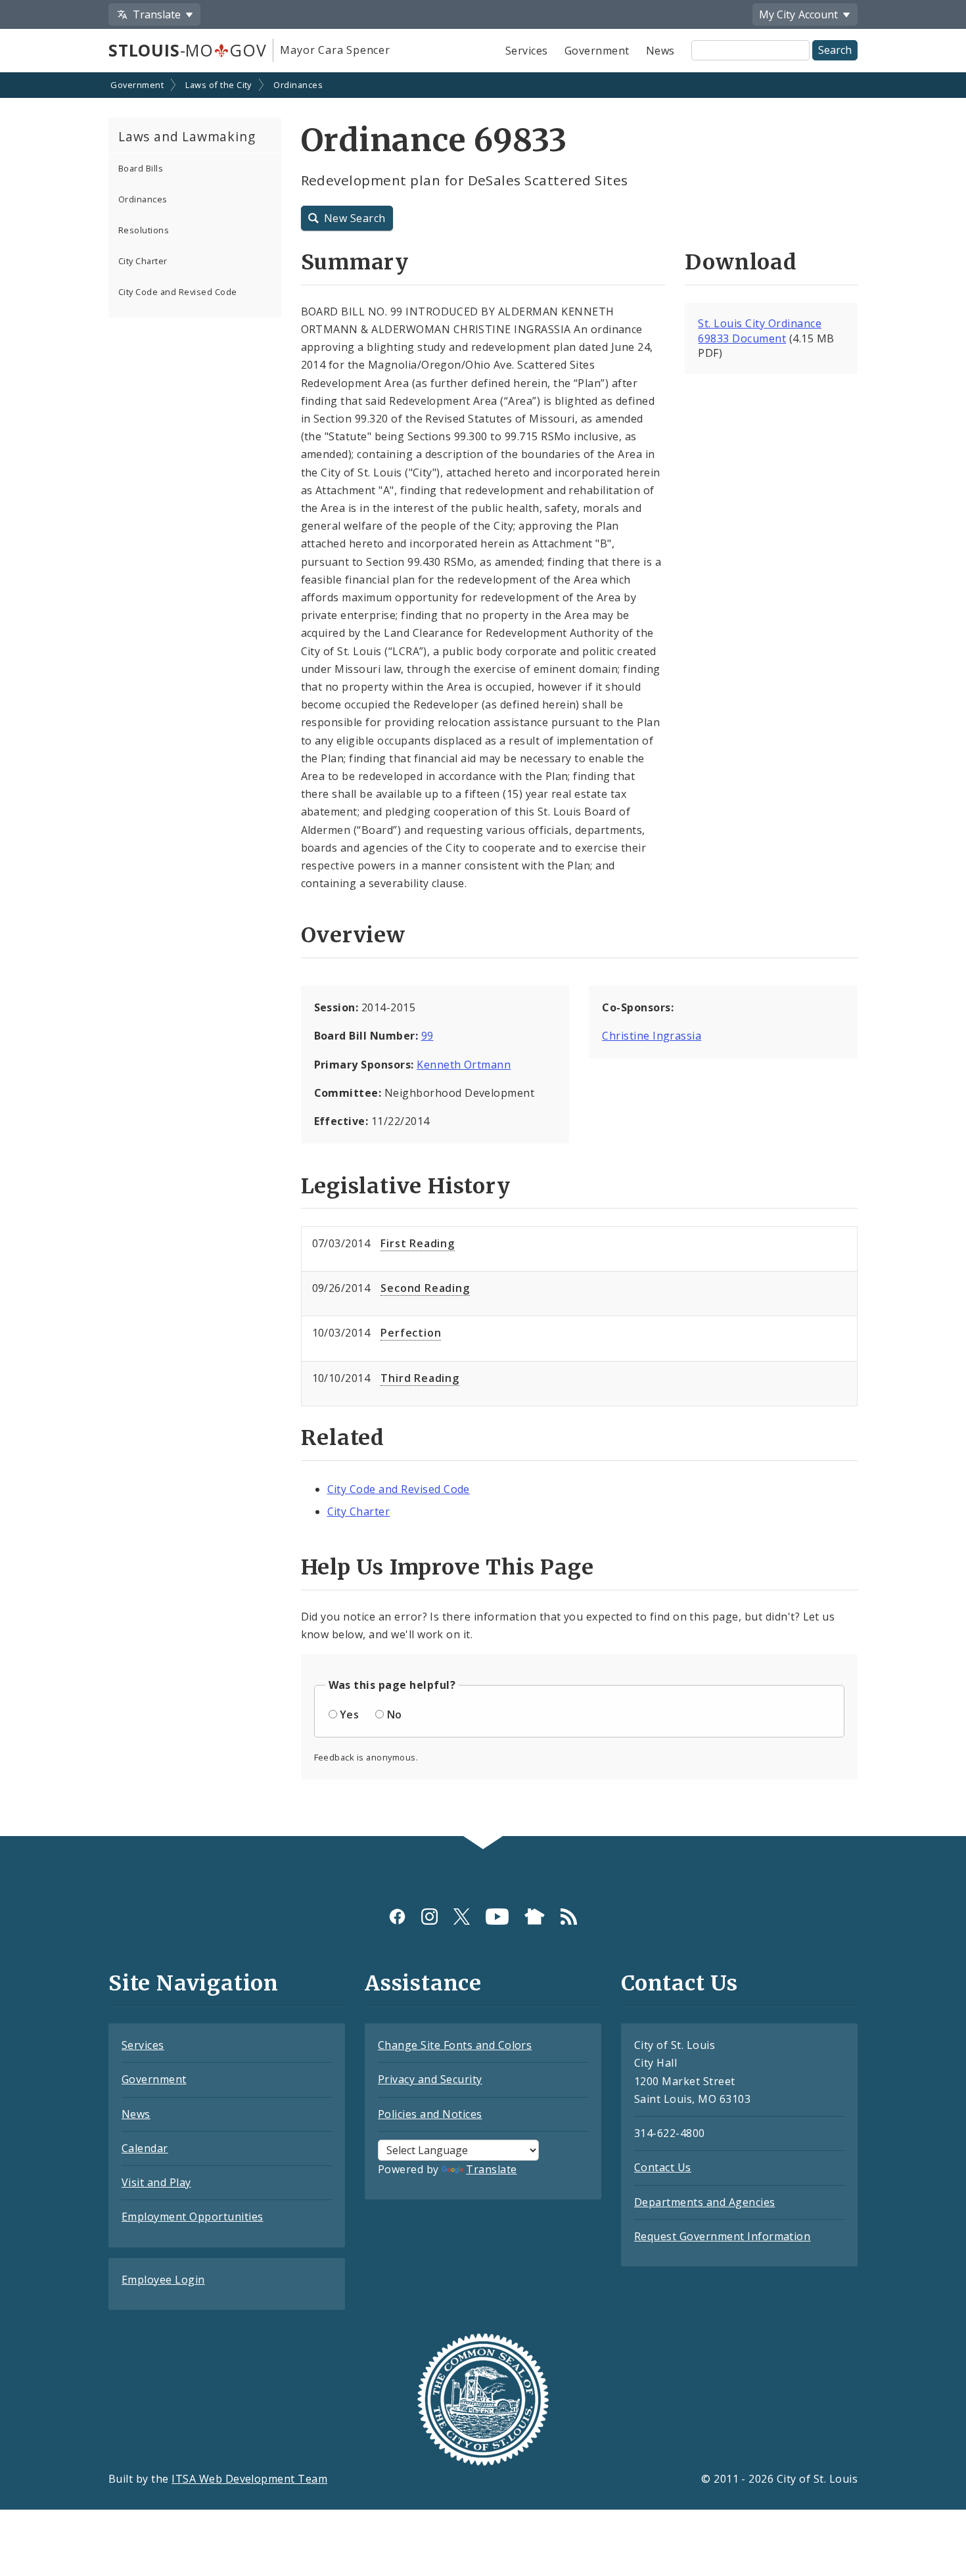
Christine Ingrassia (652, 1036)
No (395, 1714)
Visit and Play (156, 2182)
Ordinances (298, 85)
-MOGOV (187, 50)
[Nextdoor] (535, 1917)
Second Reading (425, 1288)
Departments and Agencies (705, 2202)
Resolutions (144, 230)
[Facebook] (397, 1917)
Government (597, 51)
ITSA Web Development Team (249, 2479)
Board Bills (141, 168)
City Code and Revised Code (177, 292)
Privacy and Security (430, 2079)
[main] (483, 956)
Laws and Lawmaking (187, 136)
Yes (349, 1714)
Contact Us (663, 2167)
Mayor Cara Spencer (335, 50)
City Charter (143, 261)
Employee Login (163, 2280)
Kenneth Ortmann (464, 1065)
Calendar (145, 2148)
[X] (462, 1917)
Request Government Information (722, 2236)
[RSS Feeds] (569, 1917)
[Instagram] (429, 1917)
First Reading (417, 1243)
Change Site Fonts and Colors (455, 2045)
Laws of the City (218, 85)
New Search (355, 218)
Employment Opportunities (193, 2217)
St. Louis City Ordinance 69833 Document (760, 331)
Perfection (411, 1333)
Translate (491, 2169)
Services (527, 51)
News (660, 51)
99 (427, 1036)
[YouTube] (497, 1917)
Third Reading (420, 1378)
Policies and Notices (430, 2114)
